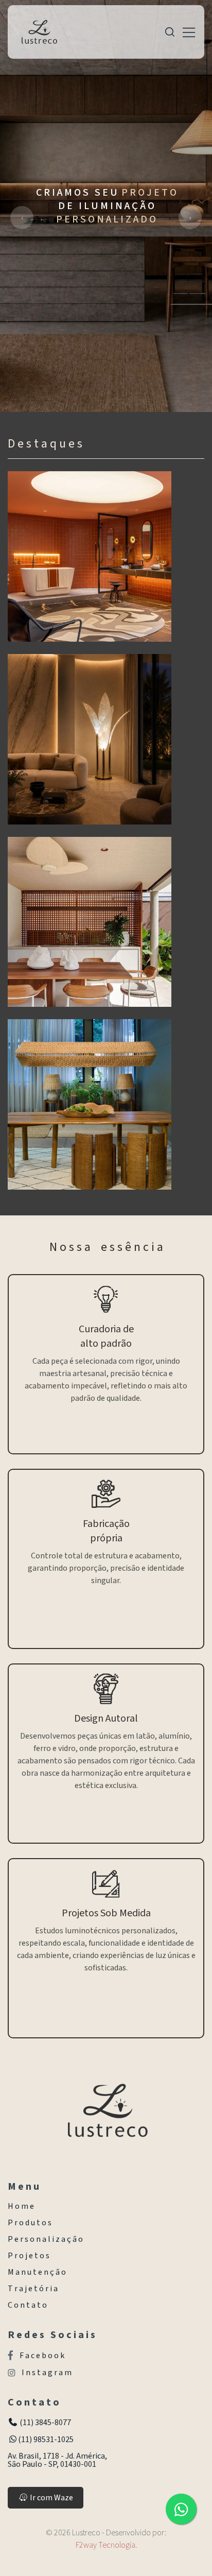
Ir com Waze (51, 2498)
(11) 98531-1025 (46, 2440)
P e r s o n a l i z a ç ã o (45, 2239)
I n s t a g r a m (47, 2373)
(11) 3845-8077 (45, 2423)
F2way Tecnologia (105, 2545)
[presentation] (22, 218)
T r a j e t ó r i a (33, 2289)
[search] (170, 32)
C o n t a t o (27, 2305)
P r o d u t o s (30, 2223)
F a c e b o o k (42, 2355)
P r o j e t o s (29, 2256)
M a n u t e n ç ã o (37, 2272)
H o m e (21, 2206)
